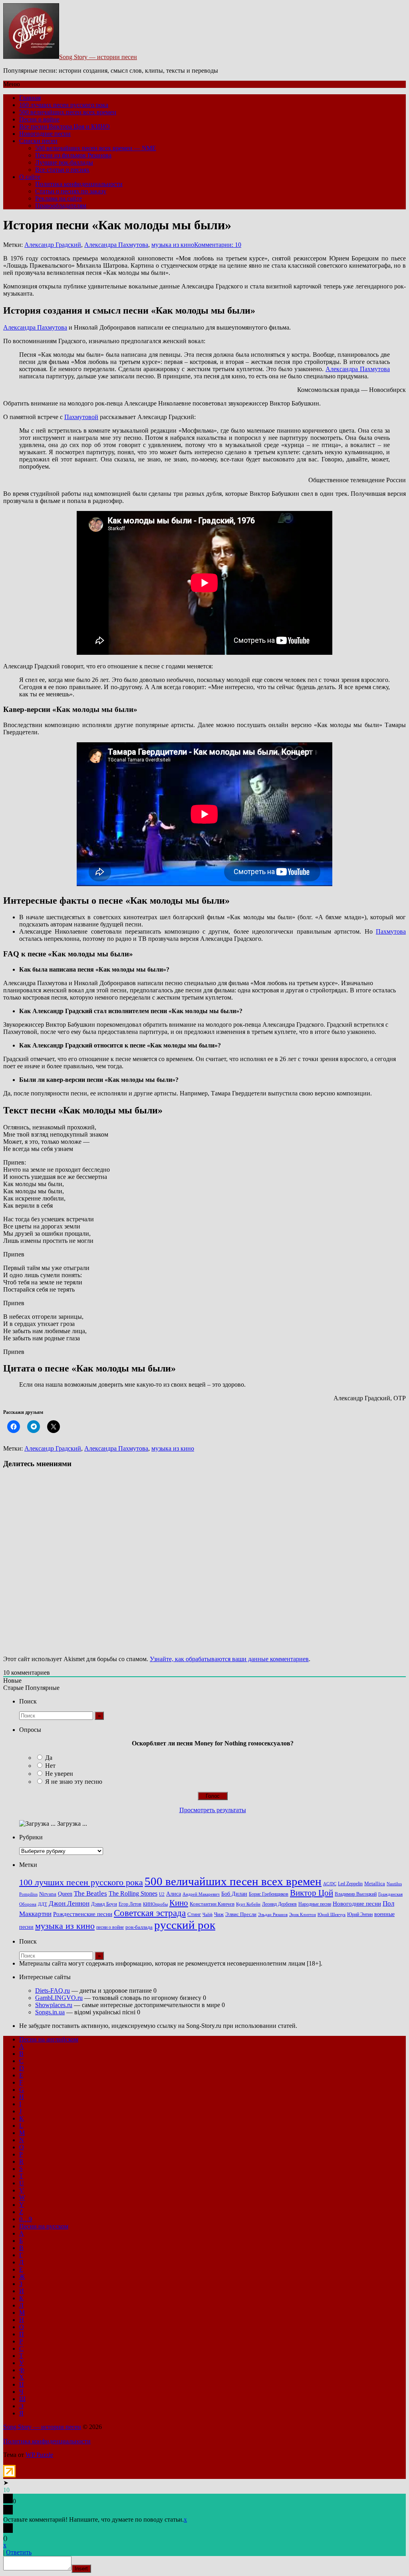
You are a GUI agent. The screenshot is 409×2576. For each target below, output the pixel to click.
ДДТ (43, 1904)
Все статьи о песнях (62, 170)
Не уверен (59, 1774)
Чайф (207, 1915)
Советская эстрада (150, 1913)
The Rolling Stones (133, 1894)
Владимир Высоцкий (356, 1894)
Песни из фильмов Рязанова (73, 155)
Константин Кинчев (212, 1904)
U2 (162, 1894)
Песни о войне (39, 119)
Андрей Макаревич (201, 1894)
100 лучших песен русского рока (64, 105)
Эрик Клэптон (303, 1914)
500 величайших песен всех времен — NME (96, 148)
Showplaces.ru (54, 2005)
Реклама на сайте (59, 198)
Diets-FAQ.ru (53, 1991)
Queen (65, 1894)
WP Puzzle (39, 2455)
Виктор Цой (312, 1893)
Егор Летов (130, 1904)
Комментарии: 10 (218, 245)
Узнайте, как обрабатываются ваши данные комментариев (229, 1659)
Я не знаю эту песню (74, 1782)
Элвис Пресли (241, 1914)
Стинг (194, 1914)
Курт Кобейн (248, 1904)
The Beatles (90, 1893)
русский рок (185, 1925)
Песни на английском (49, 2039)
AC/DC (330, 1884)
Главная (30, 98)
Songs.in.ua (50, 2012)
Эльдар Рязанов (273, 1915)
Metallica (375, 1884)
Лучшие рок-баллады (64, 162)
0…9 (26, 2219)
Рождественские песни (83, 1914)
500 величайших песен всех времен (68, 112)
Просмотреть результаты (213, 1810)
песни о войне (110, 1927)
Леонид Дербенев (279, 1904)
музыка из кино (173, 245)
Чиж (219, 1914)
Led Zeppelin (350, 1884)
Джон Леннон (69, 1903)
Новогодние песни (45, 134)
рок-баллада (139, 1927)
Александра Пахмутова (116, 245)
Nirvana (48, 1894)
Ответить (19, 2552)
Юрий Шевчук (332, 1914)
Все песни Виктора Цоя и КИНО (65, 126)
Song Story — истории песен (98, 57)
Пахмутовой (81, 417)
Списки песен (38, 141)
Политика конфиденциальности (79, 184)
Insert (81, 2569)
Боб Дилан (234, 1894)
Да (49, 1758)
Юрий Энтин (360, 1915)
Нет (50, 1766)
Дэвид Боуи (104, 1904)
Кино (179, 1903)
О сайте (30, 177)
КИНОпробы (155, 1904)
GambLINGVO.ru (59, 1998)
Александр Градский (53, 245)
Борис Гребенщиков (269, 1894)
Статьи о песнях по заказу (71, 191)
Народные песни (315, 1904)
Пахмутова (391, 931)
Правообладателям (61, 206)
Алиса (174, 1894)
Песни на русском (44, 2226)
